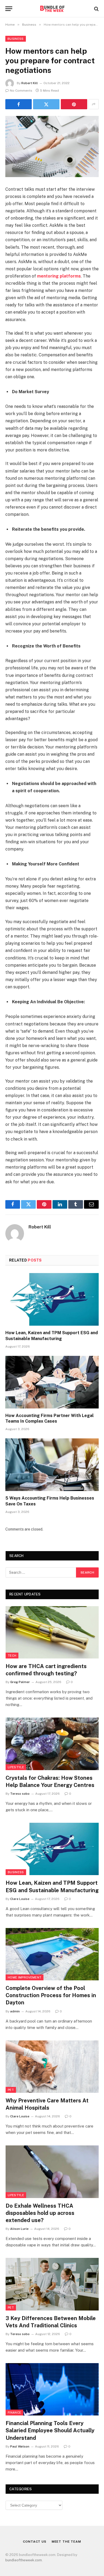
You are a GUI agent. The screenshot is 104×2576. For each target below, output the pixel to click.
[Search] (96, 9)
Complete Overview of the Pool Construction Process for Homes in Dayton (51, 1995)
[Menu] (9, 9)
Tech (12, 1656)
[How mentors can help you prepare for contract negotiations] (52, 147)
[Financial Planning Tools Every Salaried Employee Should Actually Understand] (52, 2389)
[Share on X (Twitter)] (46, 104)
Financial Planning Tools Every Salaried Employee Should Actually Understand (50, 2430)
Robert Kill (30, 83)
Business (16, 39)
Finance (14, 2413)
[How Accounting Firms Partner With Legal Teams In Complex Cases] (52, 1382)
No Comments (21, 91)
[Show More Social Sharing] (94, 104)
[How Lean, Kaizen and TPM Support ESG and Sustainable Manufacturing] (52, 1299)
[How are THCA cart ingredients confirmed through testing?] (52, 1632)
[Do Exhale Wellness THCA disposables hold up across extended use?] (52, 2172)
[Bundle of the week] (52, 9)
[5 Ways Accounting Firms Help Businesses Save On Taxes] (52, 1465)
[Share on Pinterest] (74, 104)
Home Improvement (25, 1977)
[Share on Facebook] (19, 104)
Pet (11, 2090)
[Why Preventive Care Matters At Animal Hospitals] (52, 2067)
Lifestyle (16, 1767)
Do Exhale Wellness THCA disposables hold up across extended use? (40, 2213)
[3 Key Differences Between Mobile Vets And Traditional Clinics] (52, 2284)
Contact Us (35, 2542)
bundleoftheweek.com (24, 2560)
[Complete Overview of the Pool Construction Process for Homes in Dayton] (52, 1954)
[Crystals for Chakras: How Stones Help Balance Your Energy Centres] (52, 1744)
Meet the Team (66, 2542)
